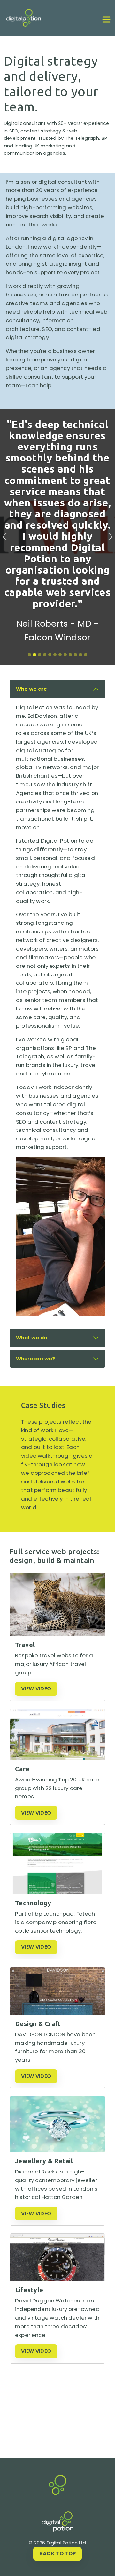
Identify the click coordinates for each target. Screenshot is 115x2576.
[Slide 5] (50, 655)
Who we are (31, 689)
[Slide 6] (55, 655)
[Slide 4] (45, 655)
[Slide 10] (75, 655)
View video (36, 1689)
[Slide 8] (65, 655)
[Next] (110, 537)
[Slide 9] (70, 655)
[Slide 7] (60, 655)
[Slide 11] (80, 655)
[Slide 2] (34, 655)
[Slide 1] (29, 655)
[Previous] (5, 537)
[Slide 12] (86, 655)
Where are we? (35, 1359)
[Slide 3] (40, 655)
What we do (32, 1338)
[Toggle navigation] (106, 19)
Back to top (58, 2554)
